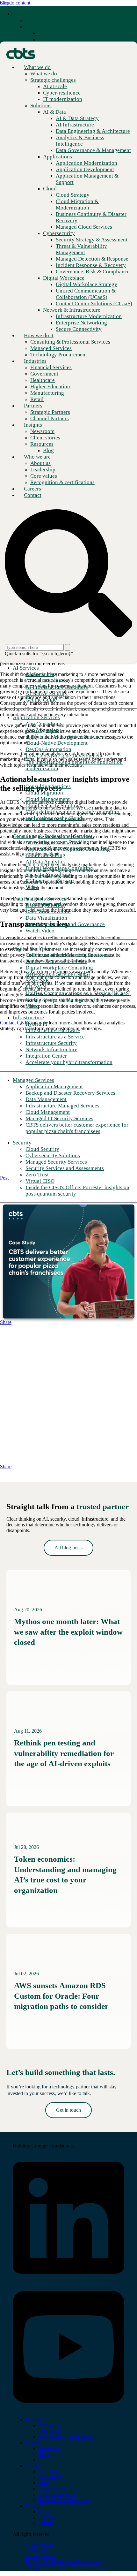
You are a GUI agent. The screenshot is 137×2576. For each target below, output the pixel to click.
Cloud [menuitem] (44, 2483)
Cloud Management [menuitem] (48, 799)
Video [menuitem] (32, 887)
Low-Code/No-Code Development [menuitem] (64, 756)
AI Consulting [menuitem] (41, 674)
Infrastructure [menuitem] (28, 1018)
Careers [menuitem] (46, 2523)
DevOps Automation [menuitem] (48, 749)
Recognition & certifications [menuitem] (66, 2437)
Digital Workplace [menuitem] (33, 949)
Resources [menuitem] (42, 444)
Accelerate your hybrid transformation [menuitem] (69, 1062)
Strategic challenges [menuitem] (48, 27)
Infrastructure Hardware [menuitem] (53, 1030)
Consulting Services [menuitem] (48, 786)
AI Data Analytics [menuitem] (46, 862)
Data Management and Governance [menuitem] (65, 924)
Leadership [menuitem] (49, 2431)
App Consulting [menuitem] (43, 724)
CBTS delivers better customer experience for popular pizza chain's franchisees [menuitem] (77, 1128)
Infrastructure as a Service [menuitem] (55, 1037)
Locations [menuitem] (48, 2517)
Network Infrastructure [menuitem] (51, 1049)
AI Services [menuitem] (26, 668)
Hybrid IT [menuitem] (37, 1024)
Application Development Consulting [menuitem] (68, 849)
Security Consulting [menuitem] (48, 874)
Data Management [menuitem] (46, 1099)
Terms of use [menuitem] (38, 2551)
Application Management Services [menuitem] (64, 737)
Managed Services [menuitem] (33, 1080)
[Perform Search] (68, 647)
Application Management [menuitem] (54, 1087)
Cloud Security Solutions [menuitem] (54, 805)
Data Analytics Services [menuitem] (40, 899)
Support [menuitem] (46, 2512)
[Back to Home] (21, 53)
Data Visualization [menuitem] (46, 918)
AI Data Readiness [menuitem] (46, 681)
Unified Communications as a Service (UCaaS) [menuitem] (78, 993)
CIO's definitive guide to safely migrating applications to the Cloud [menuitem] (72, 815)
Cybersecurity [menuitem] (52, 2489)
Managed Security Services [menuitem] (56, 1162)
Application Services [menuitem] (36, 717)
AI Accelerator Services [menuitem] (52, 843)
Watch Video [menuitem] (40, 931)
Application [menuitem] (50, 2477)
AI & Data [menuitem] (49, 2471)
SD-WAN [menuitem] (36, 987)
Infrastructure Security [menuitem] (51, 1043)
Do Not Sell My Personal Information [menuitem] (63, 2562)
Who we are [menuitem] (37, 457)
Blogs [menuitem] (44, 2454)
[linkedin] (68, 2280)
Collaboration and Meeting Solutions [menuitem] (67, 955)
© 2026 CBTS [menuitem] (40, 2545)
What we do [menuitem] (26, 14)
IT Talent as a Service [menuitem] (50, 881)
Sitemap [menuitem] (34, 2568)
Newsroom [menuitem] (49, 2448)
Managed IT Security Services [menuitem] (59, 1118)
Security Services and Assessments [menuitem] (65, 1168)
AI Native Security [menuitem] (47, 693)
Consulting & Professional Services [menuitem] (53, 836)
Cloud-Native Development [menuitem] (57, 743)
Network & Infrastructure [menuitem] (64, 2500)
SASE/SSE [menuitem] (37, 980)
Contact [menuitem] (33, 2506)
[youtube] (68, 2409)
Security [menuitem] (22, 1143)
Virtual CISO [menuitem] (40, 1181)
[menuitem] (39, 20)
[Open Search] (68, 574)
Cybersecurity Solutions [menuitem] (53, 1155)
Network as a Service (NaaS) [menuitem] (58, 974)
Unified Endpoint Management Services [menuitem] (71, 1000)
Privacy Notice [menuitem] (40, 2556)
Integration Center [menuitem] (46, 1056)
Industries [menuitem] (35, 361)
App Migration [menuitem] (42, 730)
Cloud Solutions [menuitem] (31, 780)
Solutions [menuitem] (41, 106)
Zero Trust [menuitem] (37, 1175)
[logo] (40, 2135)
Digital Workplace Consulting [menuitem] (59, 868)
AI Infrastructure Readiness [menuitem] (57, 687)
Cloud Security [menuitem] (42, 1149)
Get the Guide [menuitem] (41, 700)
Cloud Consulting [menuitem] (45, 855)
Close (6, 3)
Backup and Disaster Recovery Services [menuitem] (70, 1093)
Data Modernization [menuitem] (48, 912)
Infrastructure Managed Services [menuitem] (62, 1106)
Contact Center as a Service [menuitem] (56, 961)
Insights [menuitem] (33, 425)
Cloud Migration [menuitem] (44, 793)
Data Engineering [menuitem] (45, 905)
